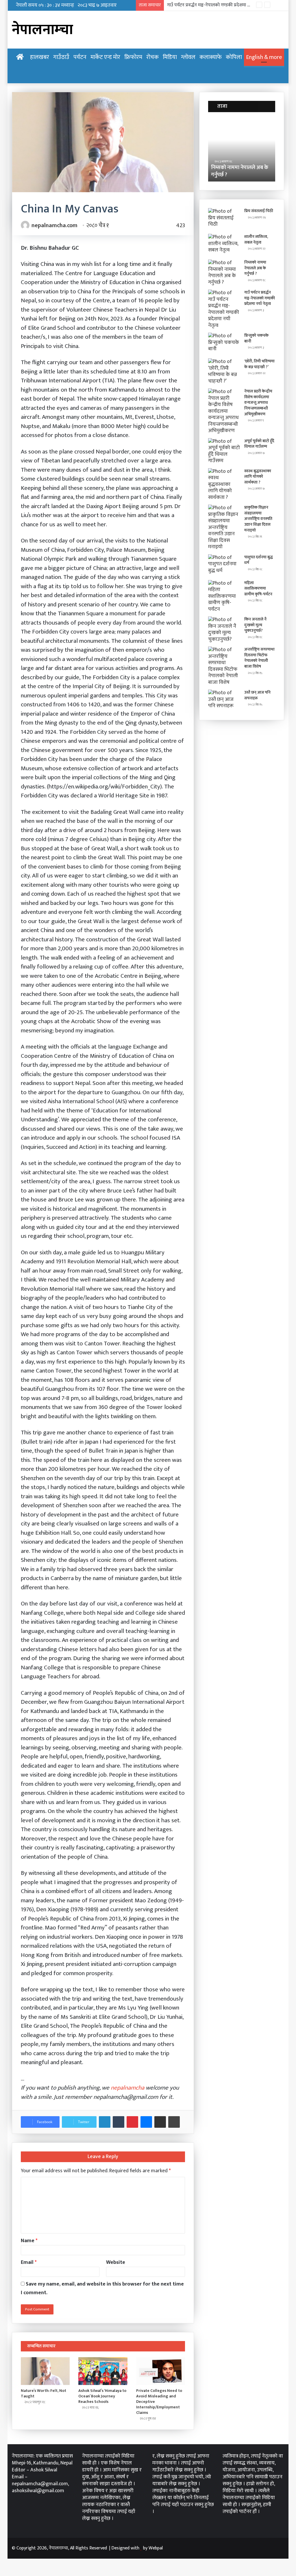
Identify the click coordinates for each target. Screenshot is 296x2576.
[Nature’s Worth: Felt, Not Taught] (45, 2371)
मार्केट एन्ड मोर (105, 57)
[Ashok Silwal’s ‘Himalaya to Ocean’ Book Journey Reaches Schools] (103, 2371)
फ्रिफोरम (133, 57)
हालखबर (40, 57)
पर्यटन (80, 57)
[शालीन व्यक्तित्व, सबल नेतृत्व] (224, 245)
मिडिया (170, 57)
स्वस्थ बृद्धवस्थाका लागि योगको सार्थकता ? (258, 477)
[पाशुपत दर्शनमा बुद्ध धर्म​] (224, 565)
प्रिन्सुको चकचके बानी (256, 338)
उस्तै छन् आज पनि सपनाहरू (257, 695)
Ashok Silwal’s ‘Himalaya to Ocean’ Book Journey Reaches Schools (102, 2396)
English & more (264, 57)
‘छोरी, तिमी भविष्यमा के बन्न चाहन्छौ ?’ (259, 364)
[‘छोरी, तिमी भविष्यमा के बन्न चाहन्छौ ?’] (224, 371)
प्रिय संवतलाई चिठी (259, 211)
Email (29, 2262)
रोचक (152, 57)
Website (116, 2262)
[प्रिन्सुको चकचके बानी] (224, 343)
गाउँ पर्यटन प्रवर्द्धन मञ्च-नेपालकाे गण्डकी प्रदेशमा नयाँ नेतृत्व (215, 5)
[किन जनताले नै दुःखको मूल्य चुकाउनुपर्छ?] (224, 629)
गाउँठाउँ (61, 57)
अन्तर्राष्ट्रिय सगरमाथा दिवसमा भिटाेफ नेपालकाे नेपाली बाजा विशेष (259, 658)
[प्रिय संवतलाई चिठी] (224, 219)
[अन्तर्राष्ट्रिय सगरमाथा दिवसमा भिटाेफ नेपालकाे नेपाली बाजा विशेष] (224, 666)
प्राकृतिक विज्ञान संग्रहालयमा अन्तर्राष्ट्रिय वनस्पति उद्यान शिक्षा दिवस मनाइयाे (258, 519)
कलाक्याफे (211, 57)
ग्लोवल (188, 57)
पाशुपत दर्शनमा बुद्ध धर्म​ (259, 560)
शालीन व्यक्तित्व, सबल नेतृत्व (256, 239)
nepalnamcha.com (54, 225)
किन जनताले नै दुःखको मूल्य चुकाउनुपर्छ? (255, 625)
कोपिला (234, 57)
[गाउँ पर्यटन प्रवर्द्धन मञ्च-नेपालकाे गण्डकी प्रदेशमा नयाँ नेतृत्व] (224, 309)
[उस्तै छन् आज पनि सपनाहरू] (224, 700)
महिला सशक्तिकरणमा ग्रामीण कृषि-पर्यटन (258, 588)
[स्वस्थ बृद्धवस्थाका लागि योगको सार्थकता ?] (224, 485)
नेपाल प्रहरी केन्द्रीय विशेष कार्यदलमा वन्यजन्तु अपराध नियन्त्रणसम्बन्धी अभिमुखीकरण (258, 402)
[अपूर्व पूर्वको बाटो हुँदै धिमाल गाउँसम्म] (224, 451)
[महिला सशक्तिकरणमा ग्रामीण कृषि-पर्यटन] (224, 596)
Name (29, 2241)
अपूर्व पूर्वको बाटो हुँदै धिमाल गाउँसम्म (259, 444)
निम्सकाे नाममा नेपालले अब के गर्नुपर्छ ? (255, 268)
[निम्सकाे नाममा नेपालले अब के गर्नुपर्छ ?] (224, 273)
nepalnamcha (127, 2088)
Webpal (156, 2548)
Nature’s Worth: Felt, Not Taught (44, 2393)
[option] (242, 150)
